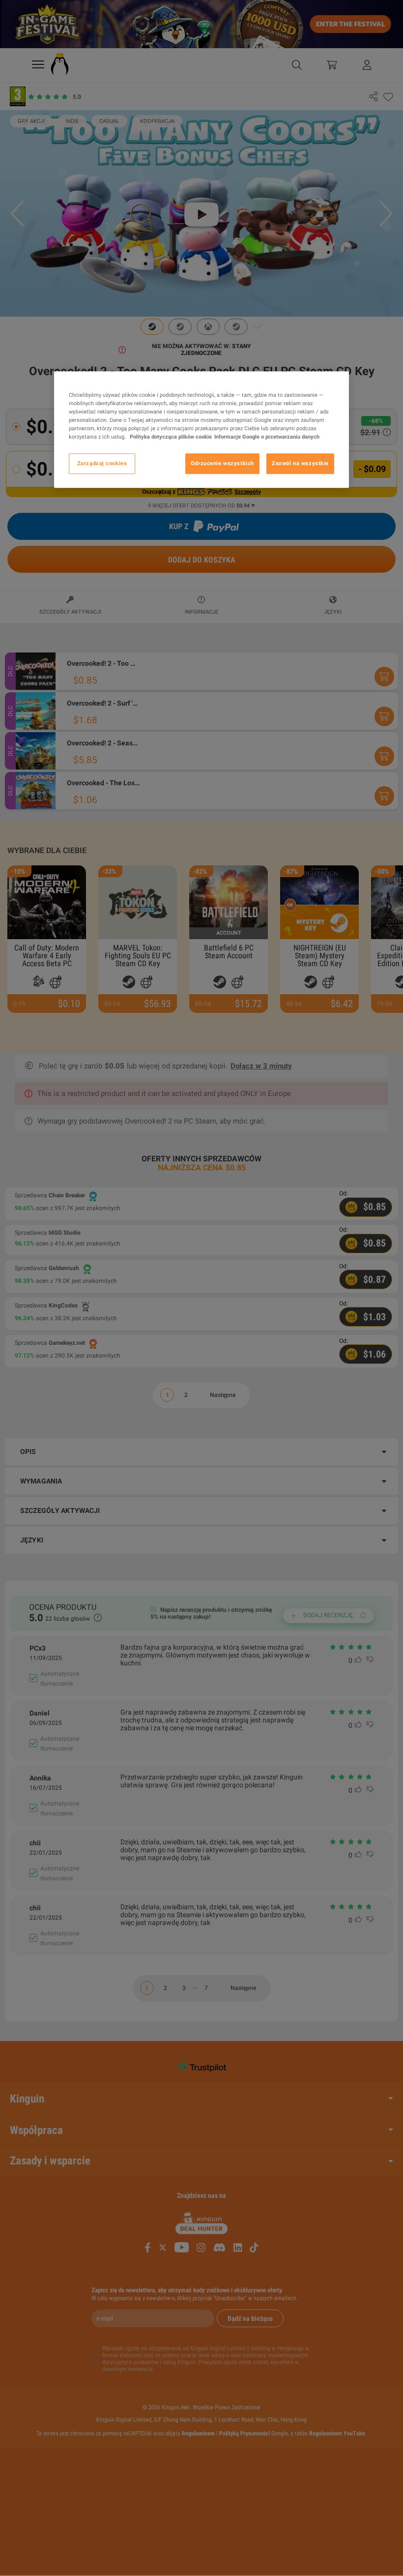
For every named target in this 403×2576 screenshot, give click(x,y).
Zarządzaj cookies (102, 463)
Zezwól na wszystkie (300, 463)
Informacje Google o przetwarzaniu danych (267, 437)
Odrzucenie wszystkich (222, 463)
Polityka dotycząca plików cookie (170, 437)
